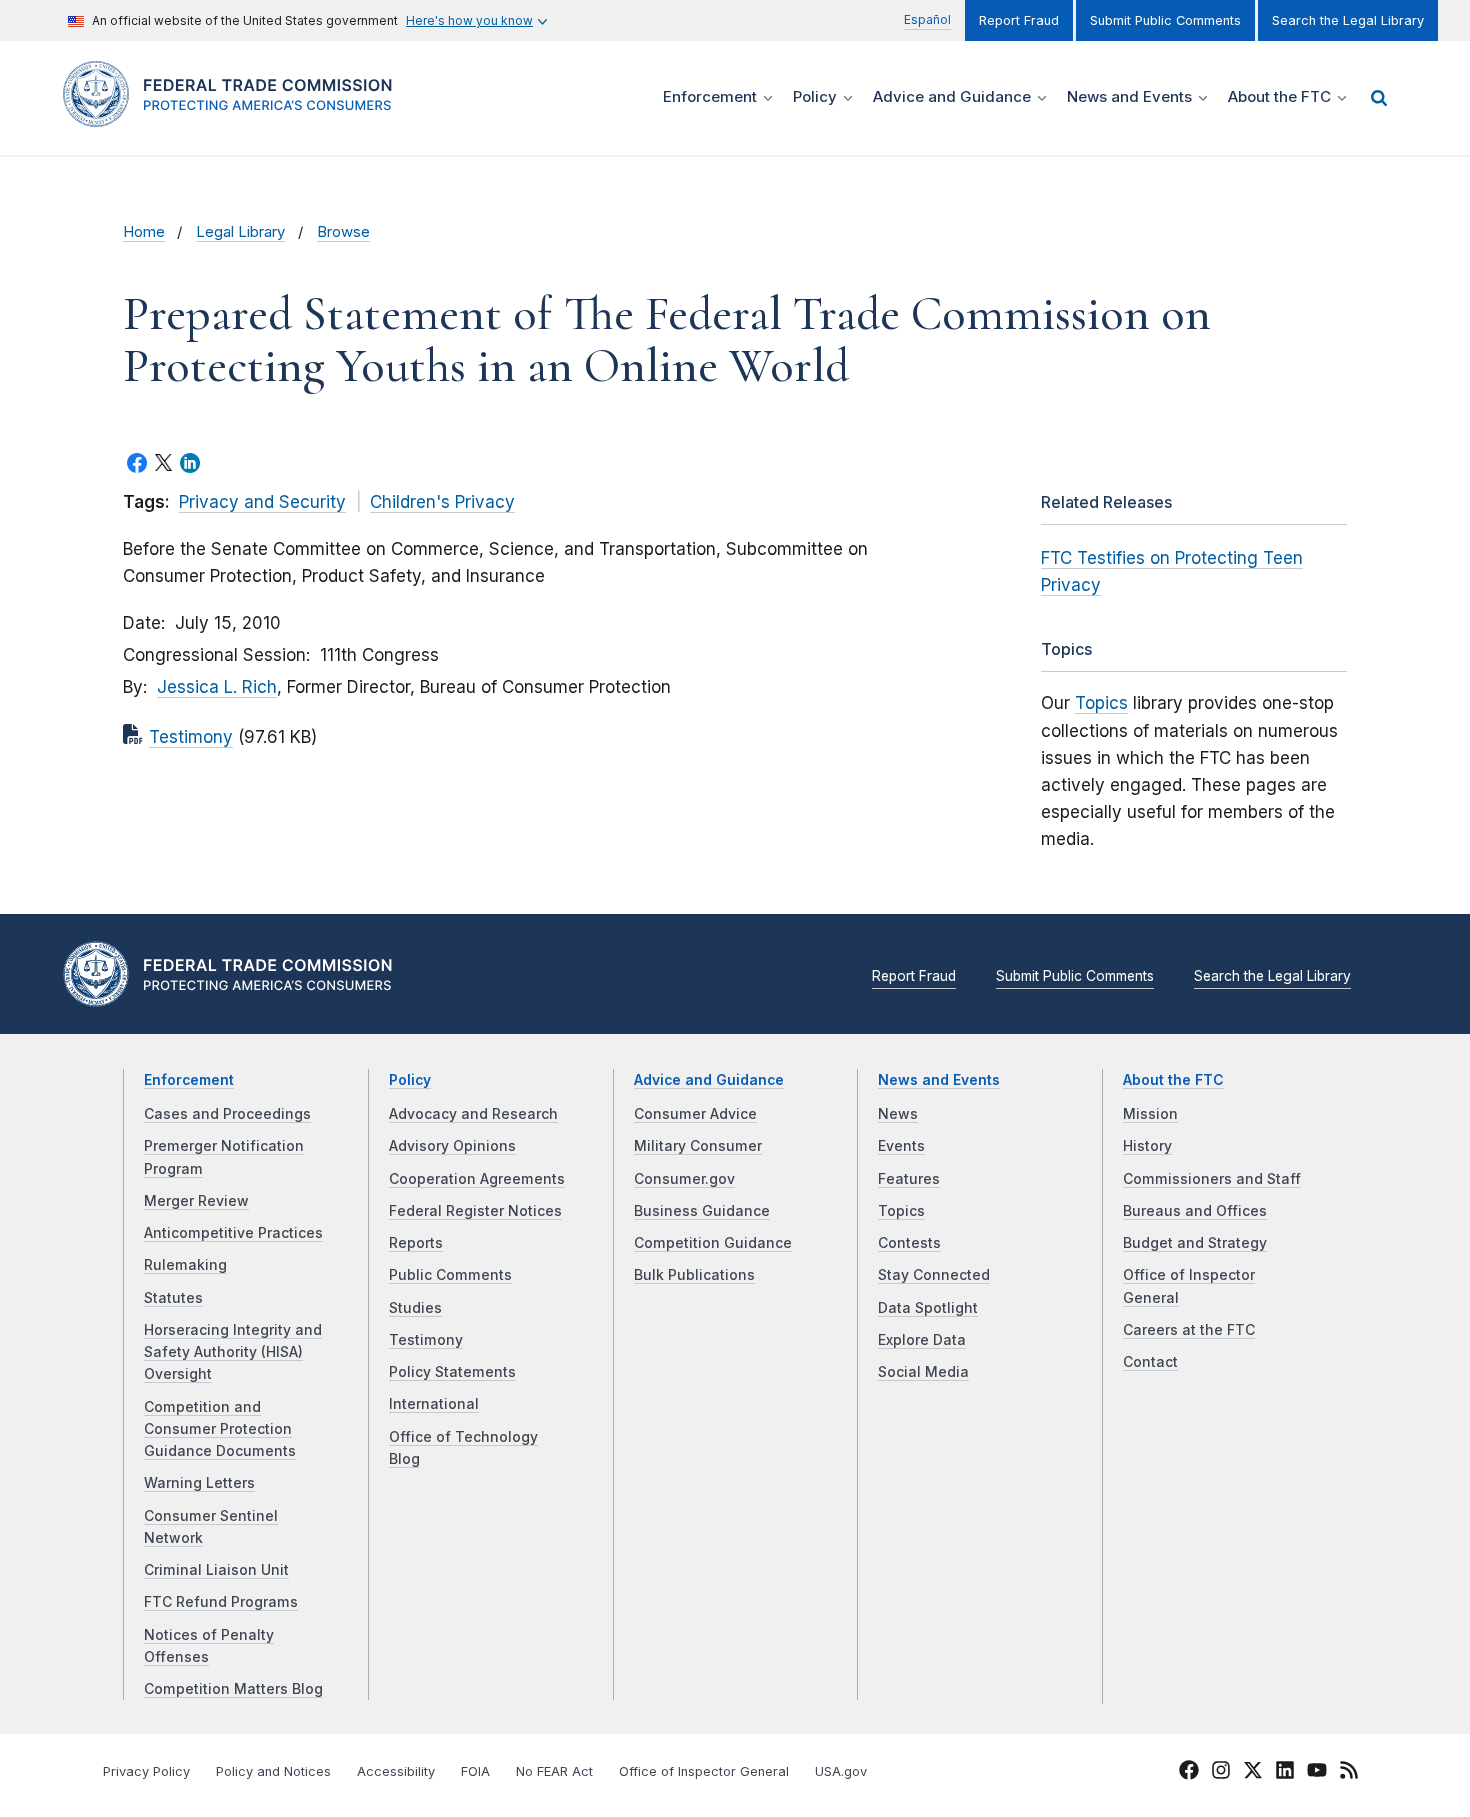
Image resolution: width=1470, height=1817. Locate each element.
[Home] (235, 115)
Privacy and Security (262, 502)
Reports (416, 1243)
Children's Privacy (442, 502)
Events (901, 1146)
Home (144, 232)
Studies (415, 1308)
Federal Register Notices (475, 1211)
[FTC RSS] (1349, 1773)
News (898, 1114)
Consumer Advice (695, 1114)
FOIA (475, 1771)
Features (909, 1179)
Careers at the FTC (1189, 1330)
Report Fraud (1019, 20)
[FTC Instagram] (1221, 1773)
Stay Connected (934, 1275)
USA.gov (841, 1771)
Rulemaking (185, 1265)
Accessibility (396, 1771)
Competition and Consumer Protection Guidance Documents (220, 1429)
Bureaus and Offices (1195, 1211)
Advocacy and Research (473, 1114)
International (434, 1404)
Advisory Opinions (452, 1146)
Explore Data (922, 1340)
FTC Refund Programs (221, 1602)
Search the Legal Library (1348, 20)
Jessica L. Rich (217, 687)
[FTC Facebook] (1189, 1773)
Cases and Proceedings (227, 1114)
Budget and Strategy (1195, 1243)
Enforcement (189, 1080)
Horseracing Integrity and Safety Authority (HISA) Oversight (233, 1352)
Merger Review (196, 1201)
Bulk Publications (694, 1275)
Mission (1150, 1114)
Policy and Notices (273, 1771)
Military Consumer (698, 1146)
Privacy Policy (146, 1771)
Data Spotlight (928, 1308)
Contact (1150, 1362)
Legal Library (240, 232)
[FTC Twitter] (1253, 1769)
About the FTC (1173, 1080)
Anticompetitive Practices (233, 1233)
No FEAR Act (554, 1771)
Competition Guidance (713, 1243)
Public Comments (450, 1275)
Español (927, 19)
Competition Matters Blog (233, 1689)
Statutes (173, 1298)
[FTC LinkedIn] (1285, 1773)
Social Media (923, 1372)
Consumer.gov (684, 1179)
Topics (1101, 703)
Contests (909, 1243)
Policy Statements (452, 1372)
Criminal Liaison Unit (216, 1570)
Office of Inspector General (704, 1771)
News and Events (939, 1080)
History (1147, 1146)
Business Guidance (702, 1211)
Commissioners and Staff (1212, 1179)
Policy (410, 1080)
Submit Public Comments (1165, 20)
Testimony (191, 737)
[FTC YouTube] (1317, 1773)
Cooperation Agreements (477, 1179)
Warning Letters (199, 1483)
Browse (343, 232)
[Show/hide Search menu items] (1379, 98)
